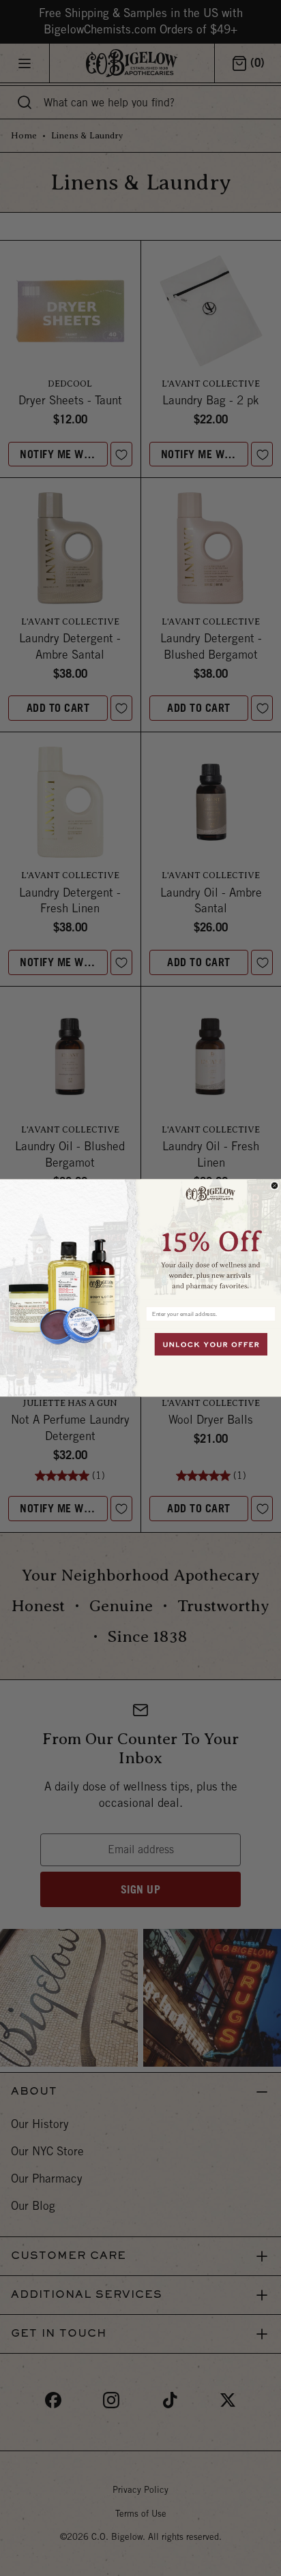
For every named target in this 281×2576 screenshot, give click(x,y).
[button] (211, 1240)
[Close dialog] (275, 1186)
